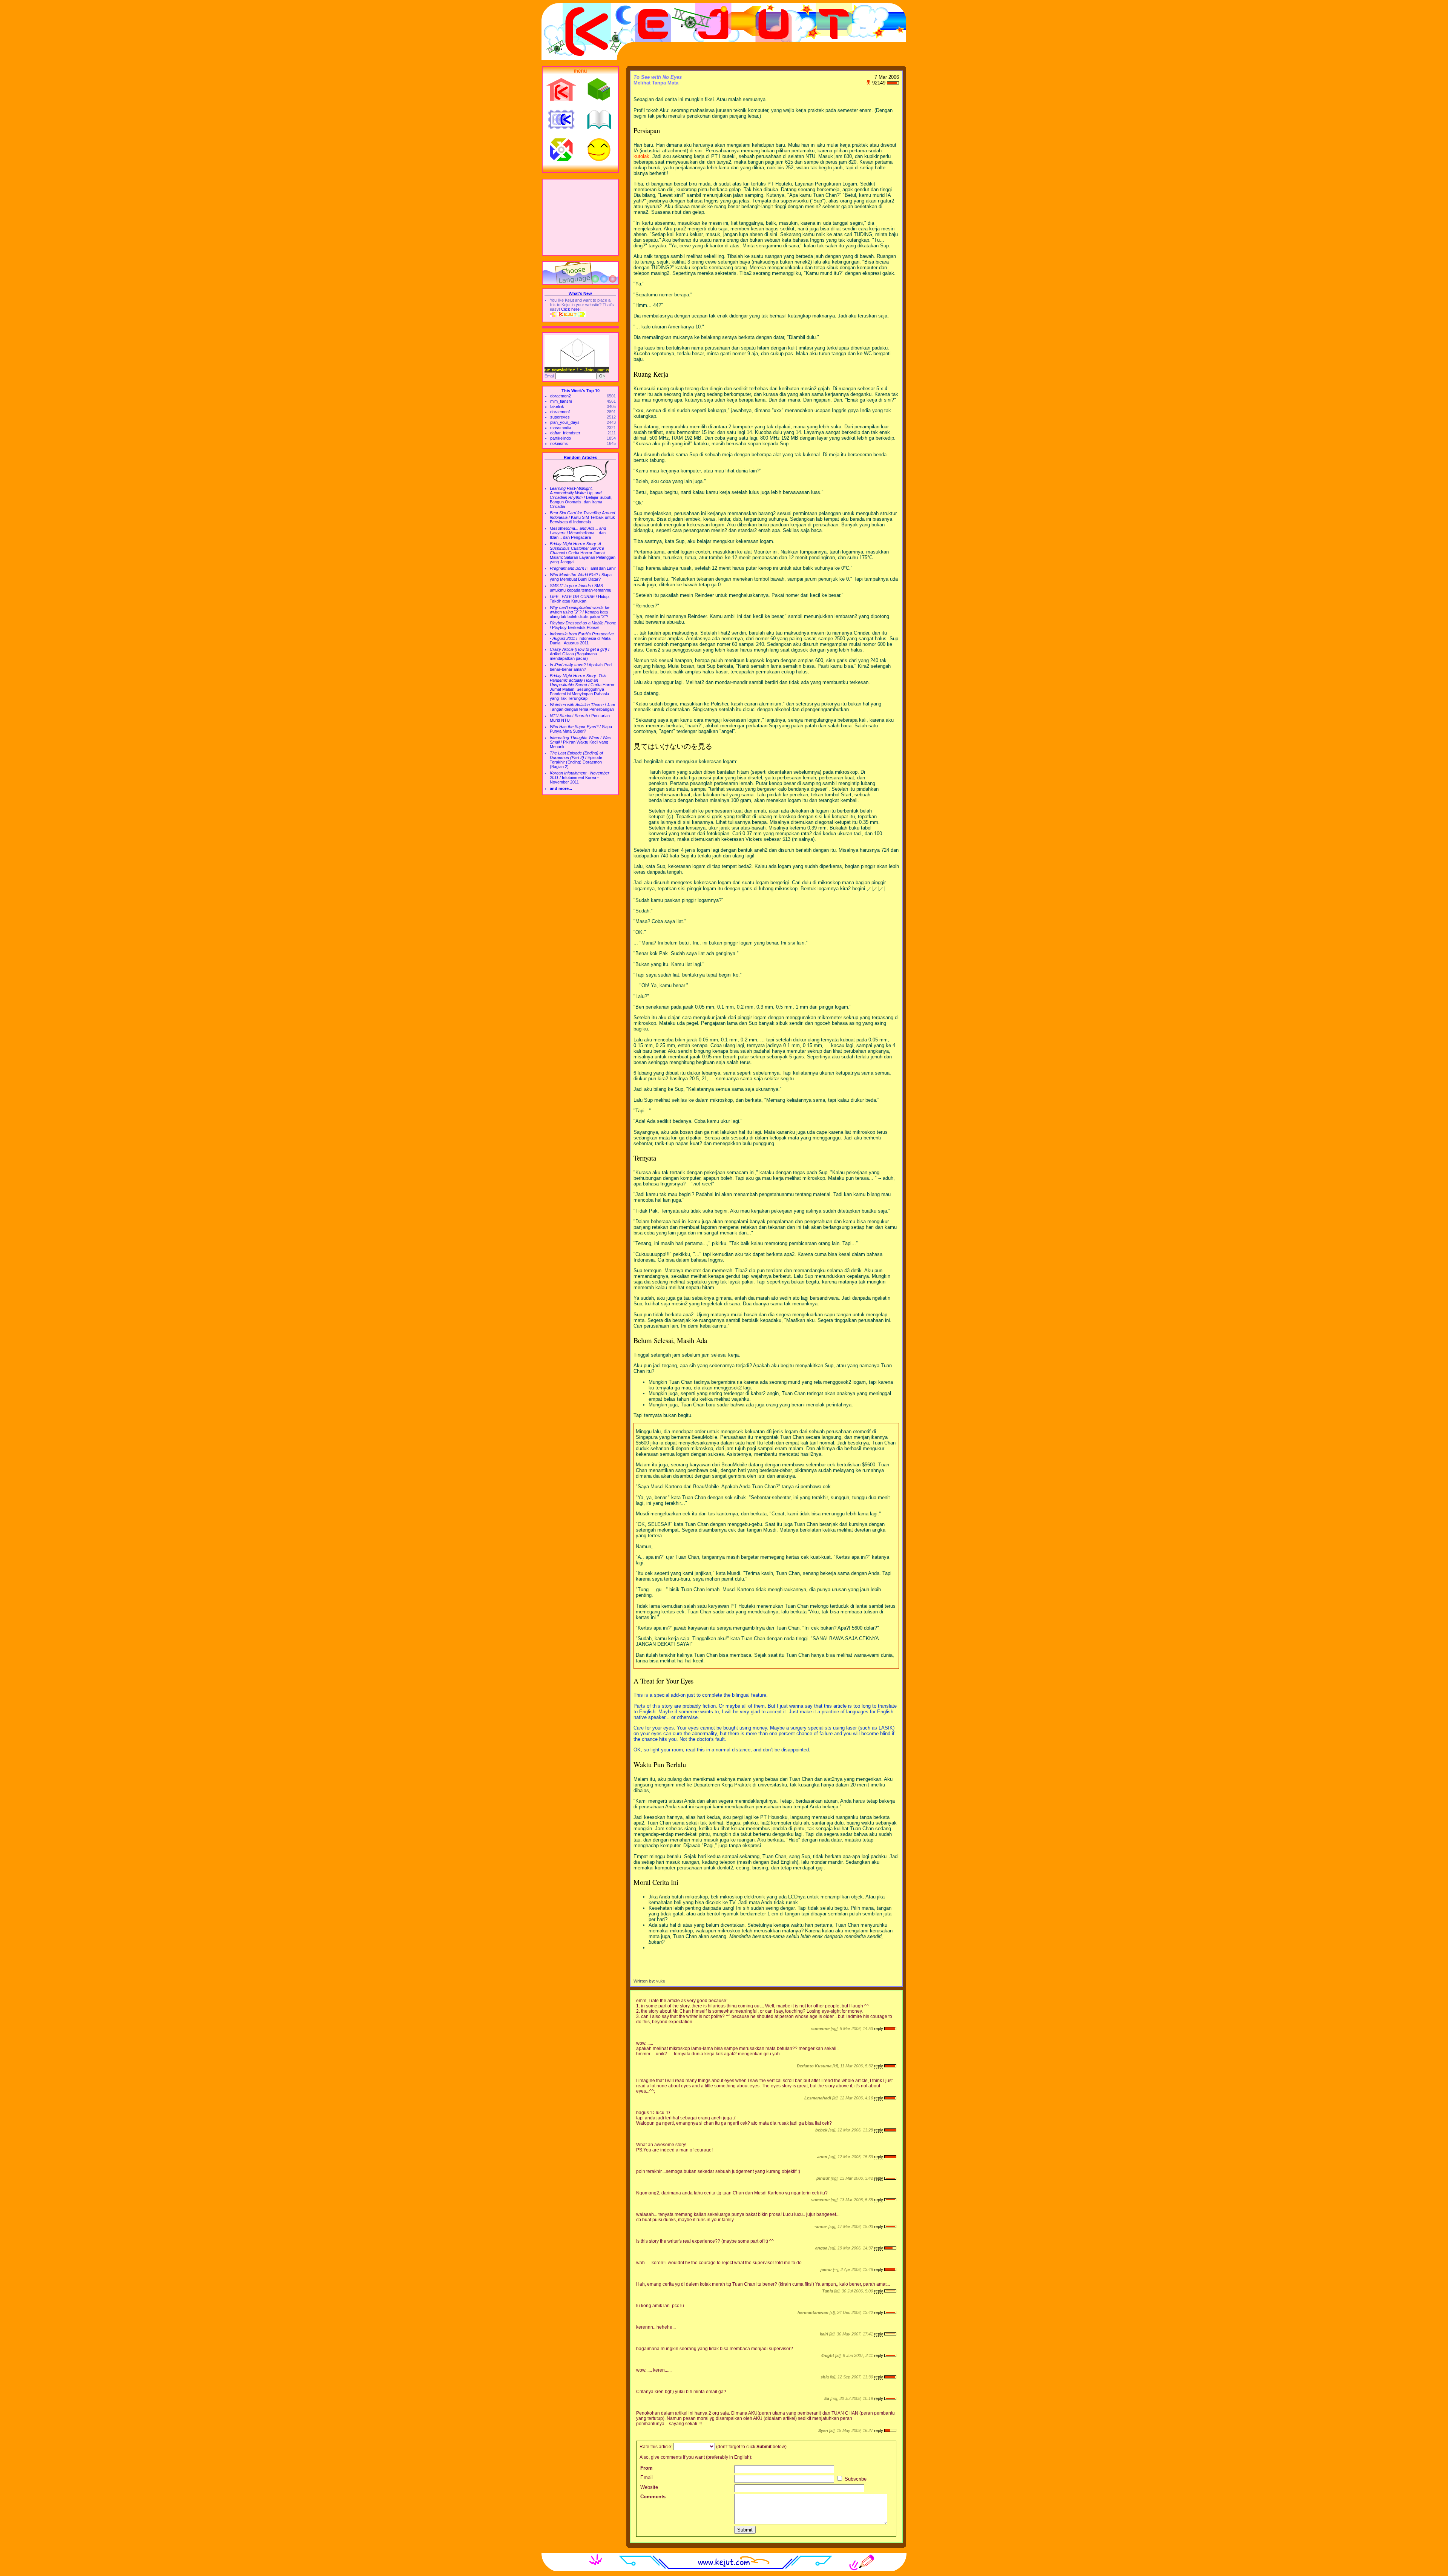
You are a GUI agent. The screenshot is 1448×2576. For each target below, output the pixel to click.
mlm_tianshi (561, 401)
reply (879, 2029)
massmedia (561, 428)
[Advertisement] (580, 217)
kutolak (641, 156)
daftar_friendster (565, 433)
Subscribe (855, 2479)
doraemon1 (561, 412)
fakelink (557, 406)
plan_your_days (565, 422)
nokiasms (559, 443)
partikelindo (561, 438)
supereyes (560, 417)
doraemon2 (561, 396)
